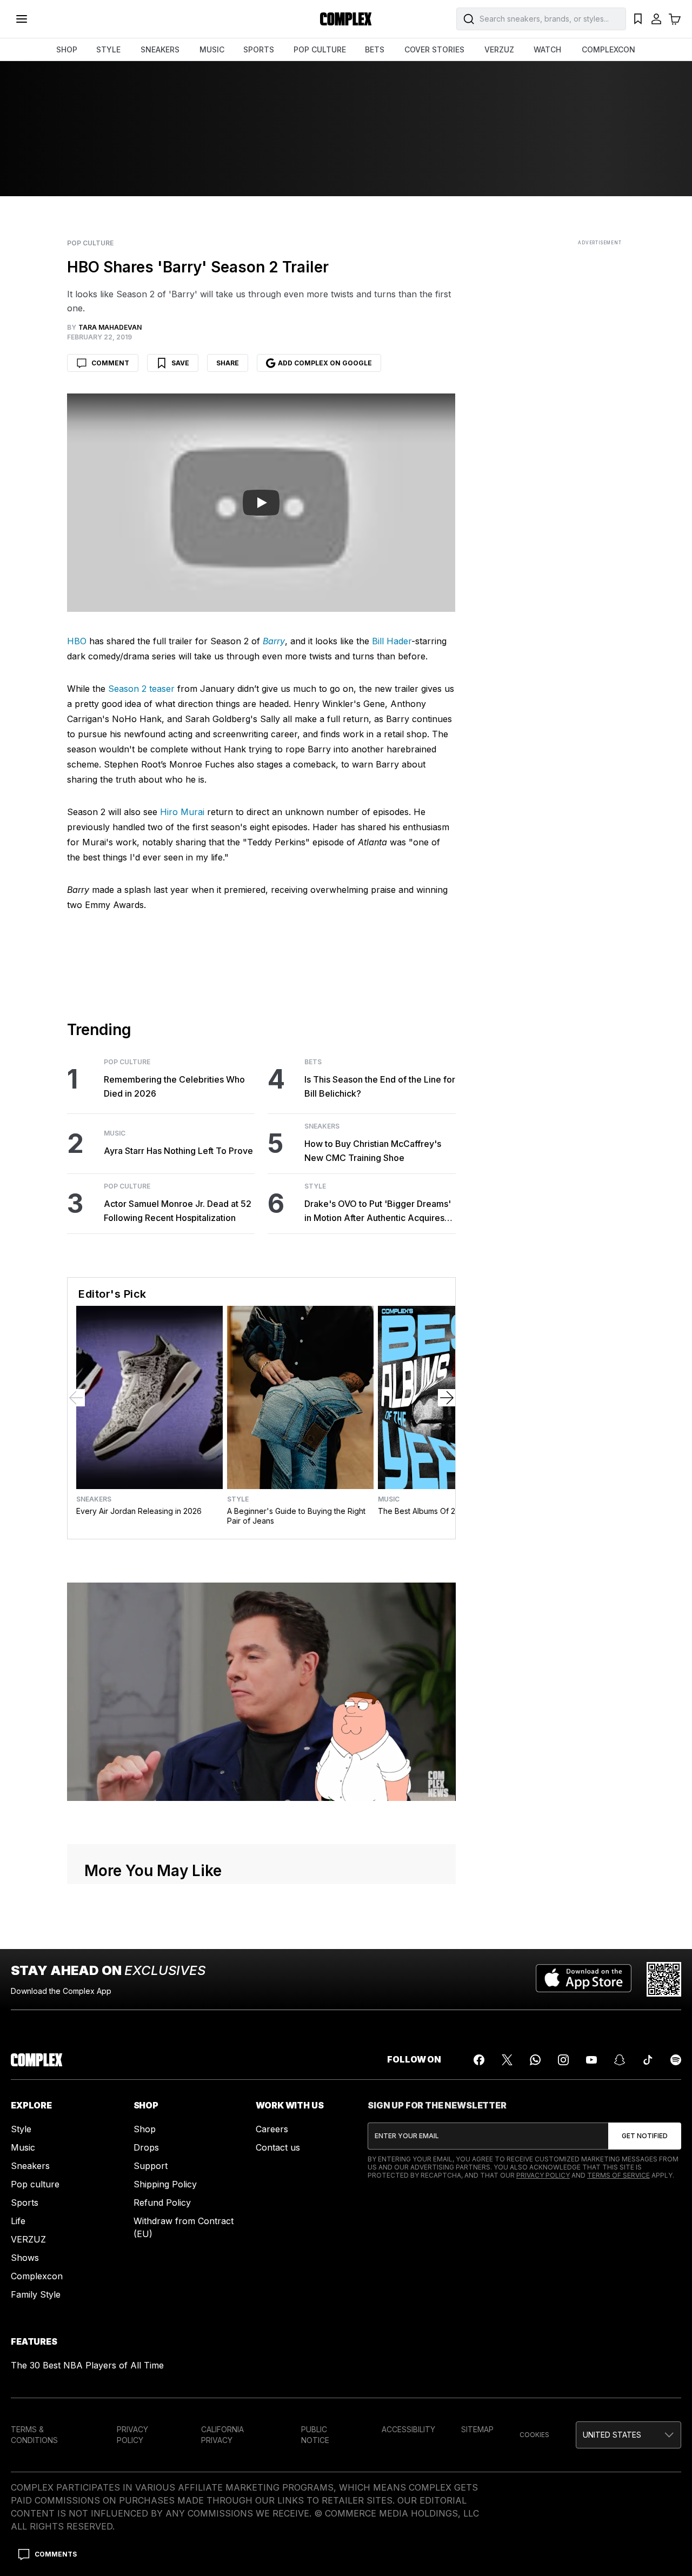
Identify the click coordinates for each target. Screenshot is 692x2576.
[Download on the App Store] (584, 1979)
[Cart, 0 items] (675, 19)
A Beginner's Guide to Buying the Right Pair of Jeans (296, 1516)
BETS (375, 49)
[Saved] (638, 19)
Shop (145, 2129)
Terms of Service (618, 2175)
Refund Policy (162, 2203)
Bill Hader (392, 641)
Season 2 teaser (141, 689)
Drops (146, 2147)
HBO (77, 641)
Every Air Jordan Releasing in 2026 (139, 1511)
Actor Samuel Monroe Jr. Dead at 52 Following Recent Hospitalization (178, 1211)
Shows (25, 2258)
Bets (313, 1062)
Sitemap (477, 2429)
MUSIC (212, 49)
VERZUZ (499, 49)
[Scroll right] (447, 1398)
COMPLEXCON (608, 49)
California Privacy (222, 2435)
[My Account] (656, 19)
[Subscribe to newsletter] (645, 2136)
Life (18, 2221)
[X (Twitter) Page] (507, 2060)
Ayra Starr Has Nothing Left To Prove (178, 1151)
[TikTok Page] (648, 2060)
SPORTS (259, 49)
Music (115, 1133)
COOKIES (534, 2435)
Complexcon (37, 2276)
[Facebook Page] (479, 2060)
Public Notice (315, 2435)
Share (228, 363)
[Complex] (346, 19)
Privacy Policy (543, 2175)
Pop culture (35, 2184)
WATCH (547, 49)
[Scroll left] (76, 1398)
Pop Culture (90, 243)
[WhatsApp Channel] (535, 2060)
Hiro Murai (182, 812)
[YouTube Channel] (591, 2060)
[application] (261, 1692)
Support (151, 2166)
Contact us (278, 2147)
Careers (272, 2129)
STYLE (108, 49)
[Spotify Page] (676, 2060)
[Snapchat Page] (620, 2060)
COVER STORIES (434, 49)
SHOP (67, 49)
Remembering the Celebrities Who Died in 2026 (174, 1086)
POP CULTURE (320, 49)
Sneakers (322, 1126)
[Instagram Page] (563, 2060)
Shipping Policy (165, 2184)
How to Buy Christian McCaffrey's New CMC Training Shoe (373, 1151)
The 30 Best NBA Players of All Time (87, 2365)
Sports (25, 2203)
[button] (628, 2435)
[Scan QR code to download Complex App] (664, 1979)
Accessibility (408, 2429)
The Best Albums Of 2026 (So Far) (439, 1511)
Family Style (36, 2294)
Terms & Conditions (34, 2435)
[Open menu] (22, 19)
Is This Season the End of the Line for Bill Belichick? (380, 1086)
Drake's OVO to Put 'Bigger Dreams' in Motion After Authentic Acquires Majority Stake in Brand (378, 1212)
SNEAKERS (160, 49)
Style (315, 1186)
